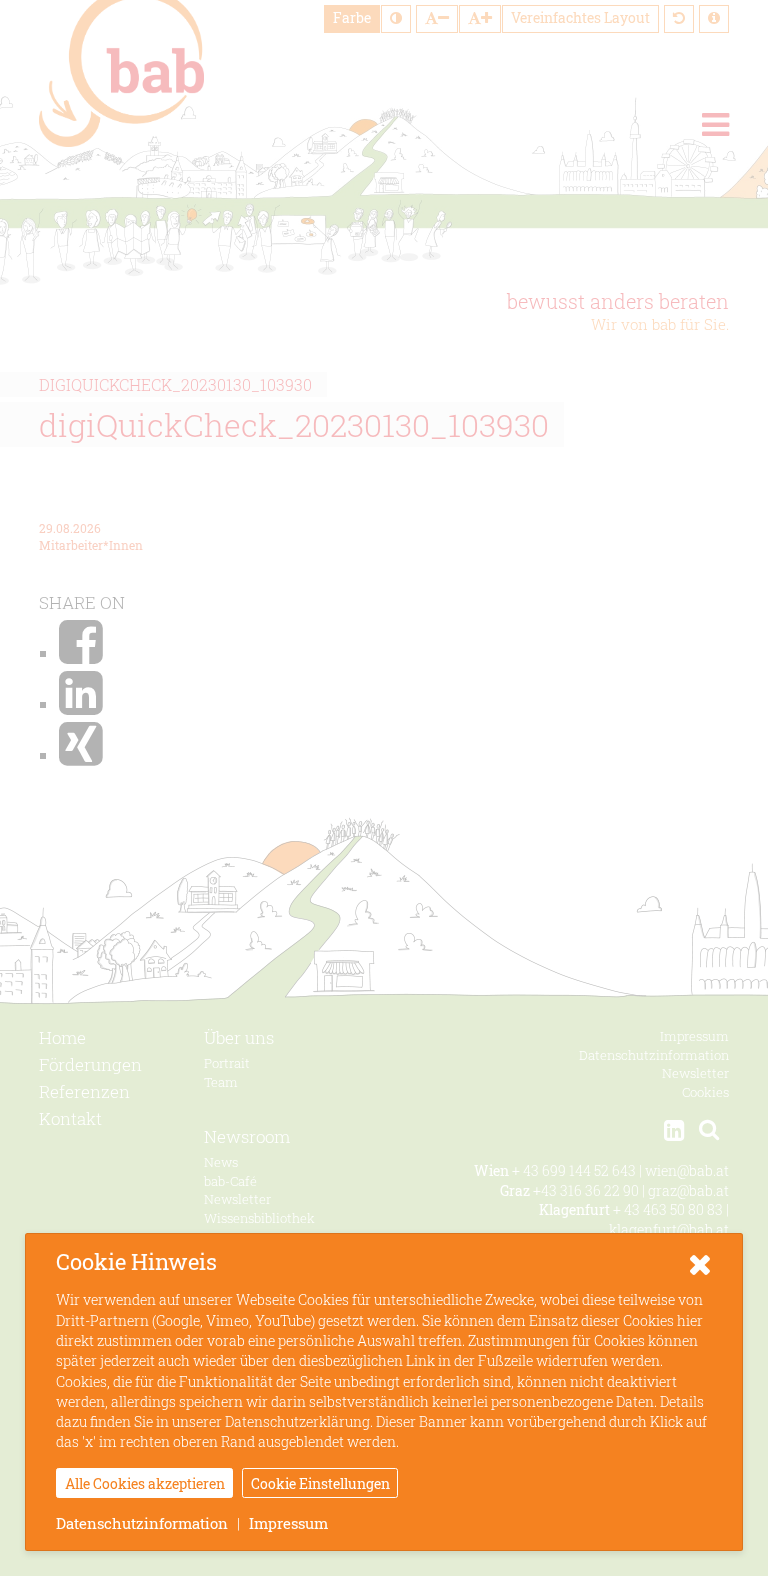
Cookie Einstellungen (320, 1483)
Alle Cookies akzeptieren (145, 1483)
